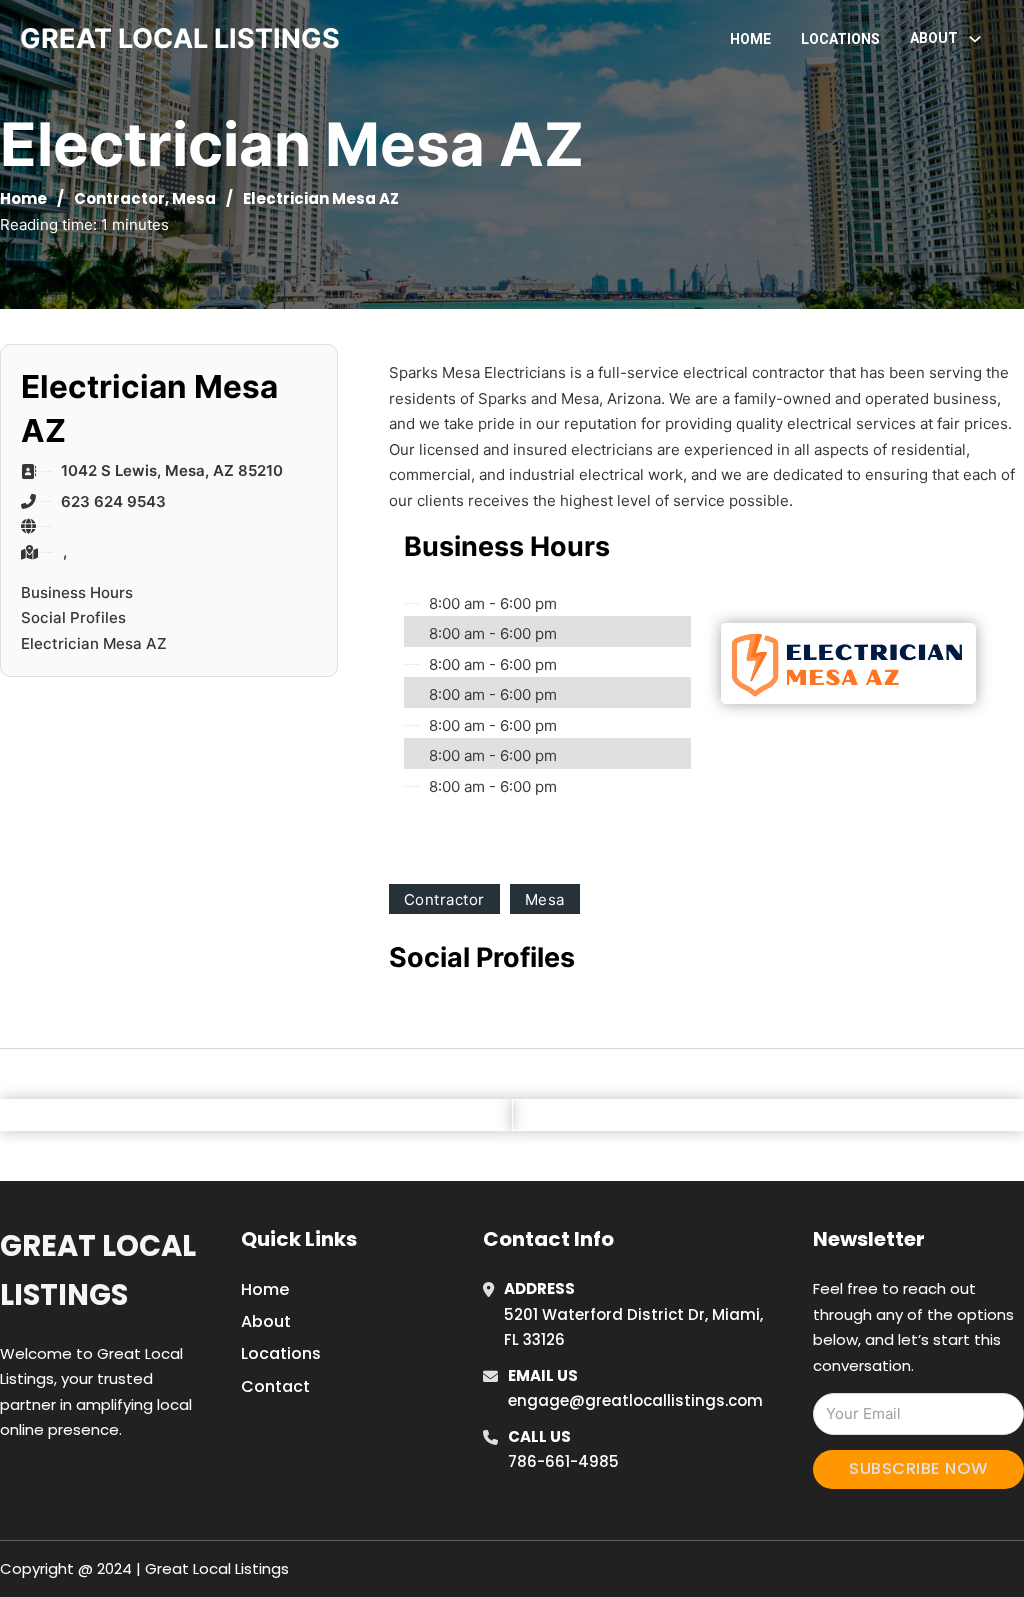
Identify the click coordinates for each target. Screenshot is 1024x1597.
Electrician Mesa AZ (94, 643)
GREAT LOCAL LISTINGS (180, 38)
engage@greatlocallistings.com (635, 1400)
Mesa (194, 198)
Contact (275, 1386)
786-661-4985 (563, 1461)
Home (750, 39)
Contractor (119, 198)
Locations (840, 39)
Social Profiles (73, 617)
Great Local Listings (98, 1270)
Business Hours (77, 592)
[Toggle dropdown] (975, 39)
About (266, 1321)
